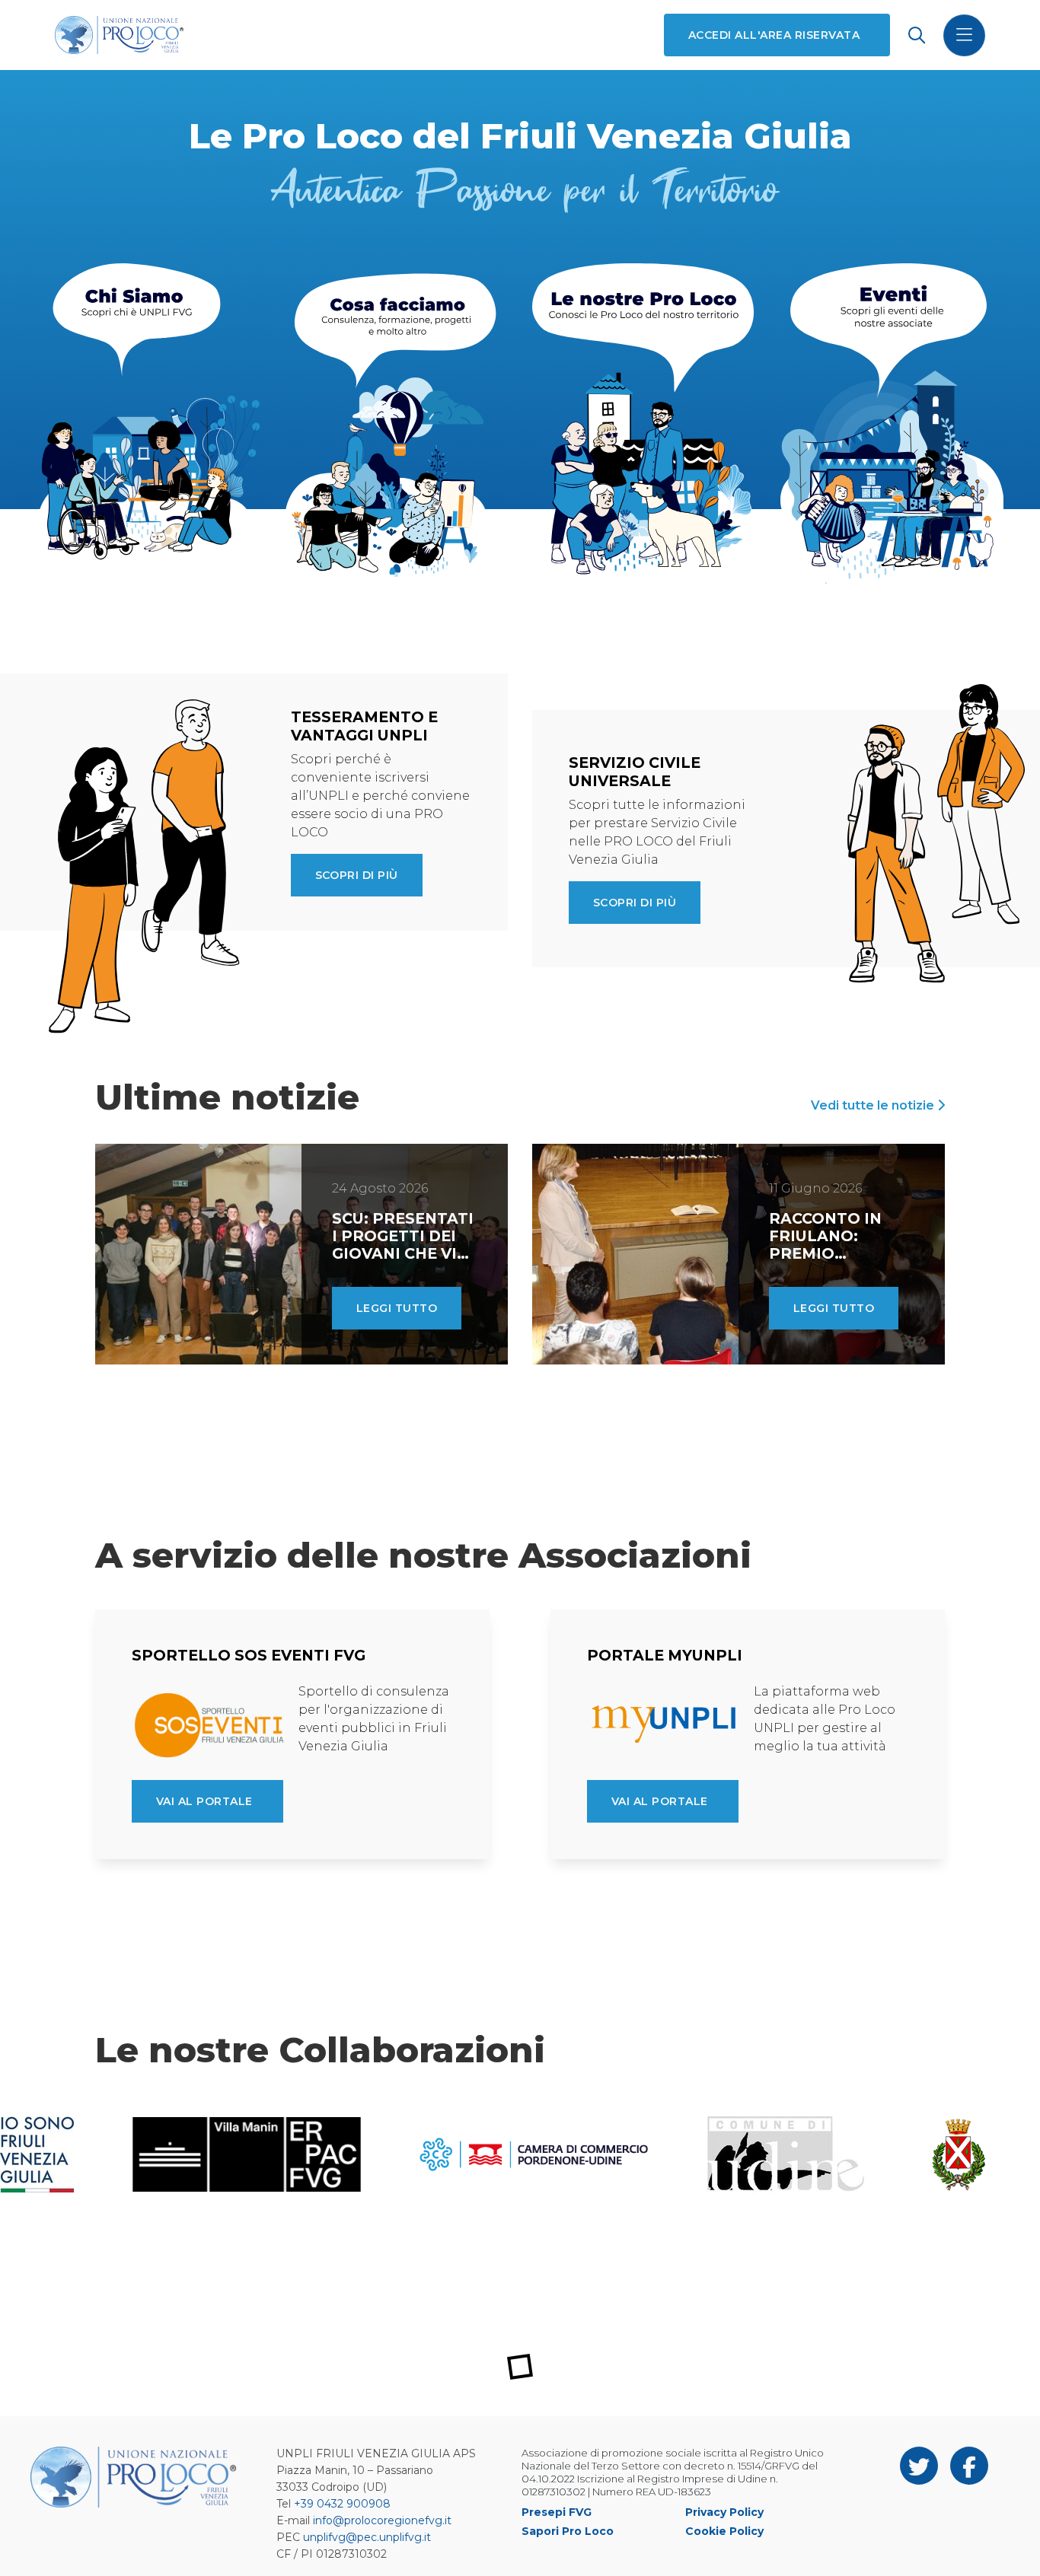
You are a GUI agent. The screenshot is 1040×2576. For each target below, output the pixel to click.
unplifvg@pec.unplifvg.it (367, 2537)
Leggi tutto (397, 1308)
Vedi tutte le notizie (874, 1105)
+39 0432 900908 (342, 2504)
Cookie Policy (724, 2531)
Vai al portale (204, 1801)
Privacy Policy (724, 2512)
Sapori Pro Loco (568, 2531)
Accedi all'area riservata (774, 35)
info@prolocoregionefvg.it (382, 2520)
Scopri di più (357, 875)
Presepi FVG (557, 2512)
